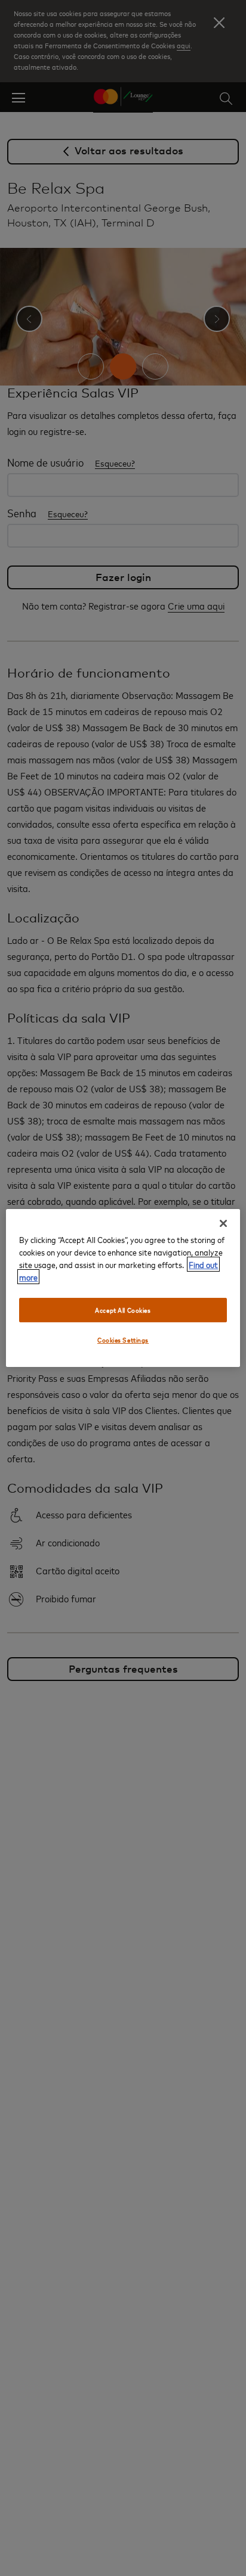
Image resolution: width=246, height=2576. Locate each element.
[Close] (223, 1223)
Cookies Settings (123, 1340)
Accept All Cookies (123, 1310)
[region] (123, 1288)
